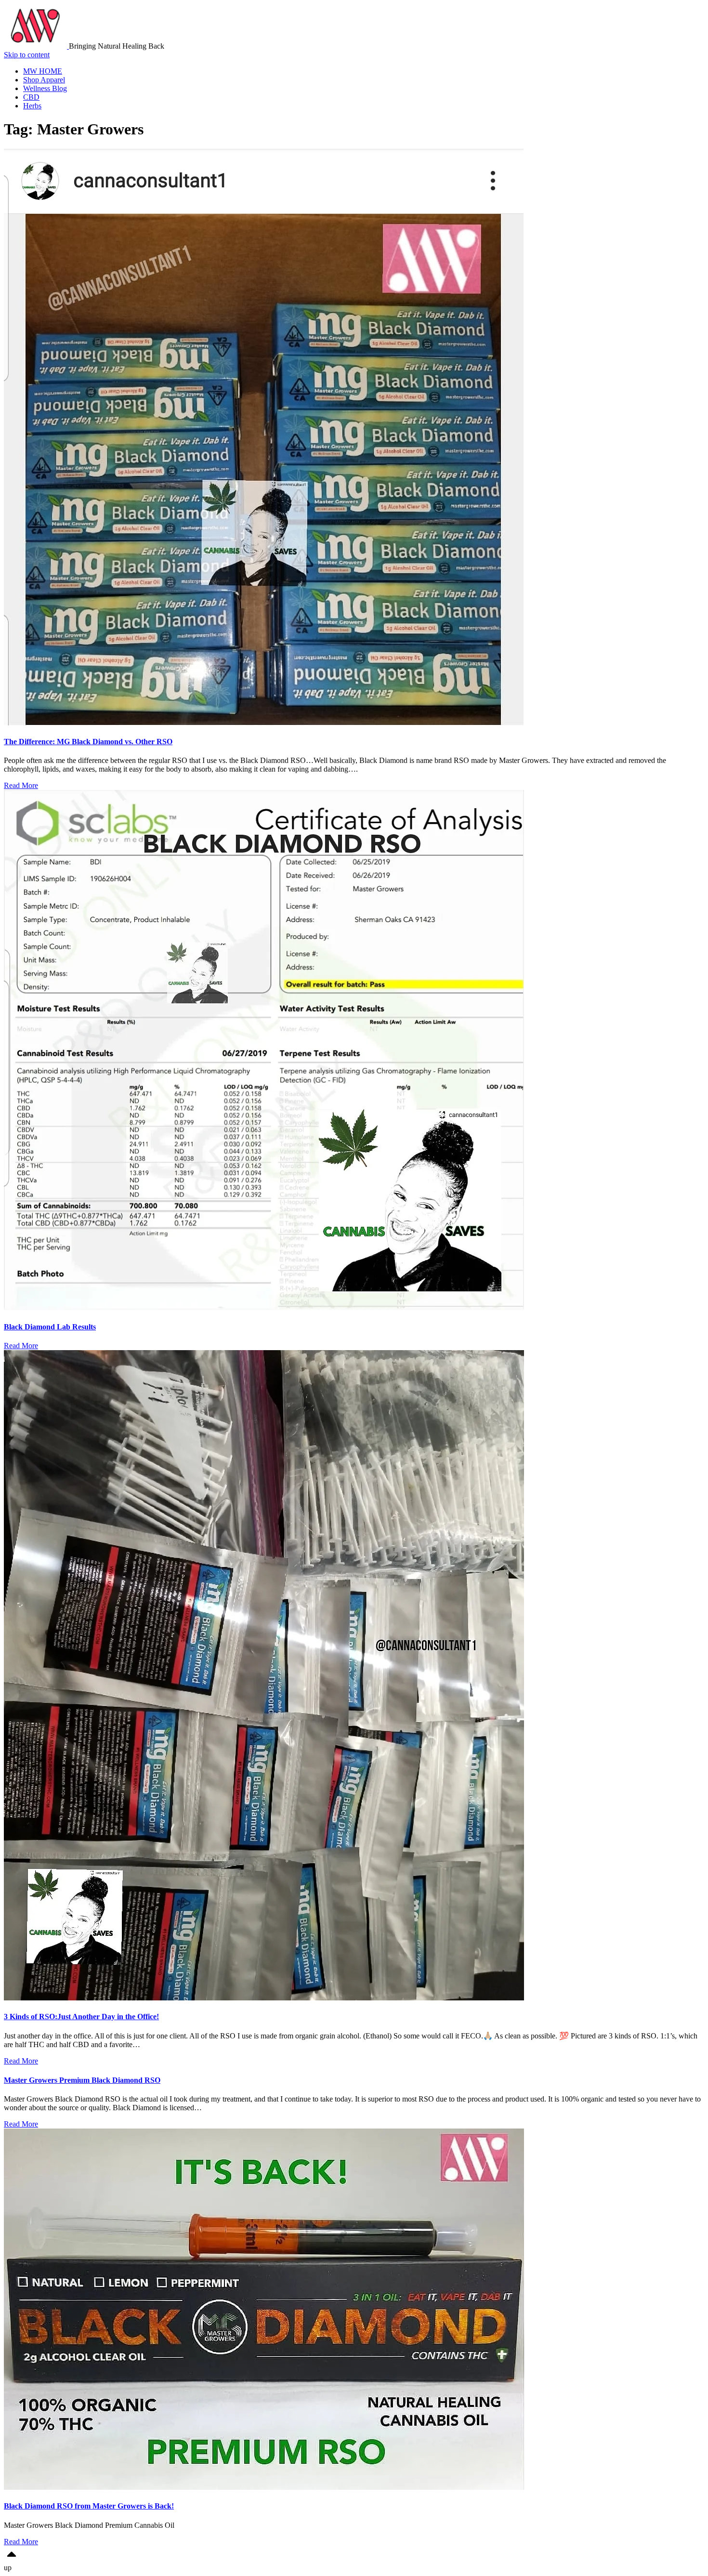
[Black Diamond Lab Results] (264, 1308)
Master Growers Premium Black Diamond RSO (82, 2080)
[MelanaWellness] (36, 46)
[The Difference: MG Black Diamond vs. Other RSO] (264, 723)
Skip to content (27, 55)
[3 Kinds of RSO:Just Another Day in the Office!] (264, 1998)
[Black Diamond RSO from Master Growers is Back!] (264, 2487)
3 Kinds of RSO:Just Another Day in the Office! (81, 2017)
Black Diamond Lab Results (50, 1327)
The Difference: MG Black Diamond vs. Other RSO (88, 742)
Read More (21, 785)
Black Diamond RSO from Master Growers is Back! (89, 2506)
